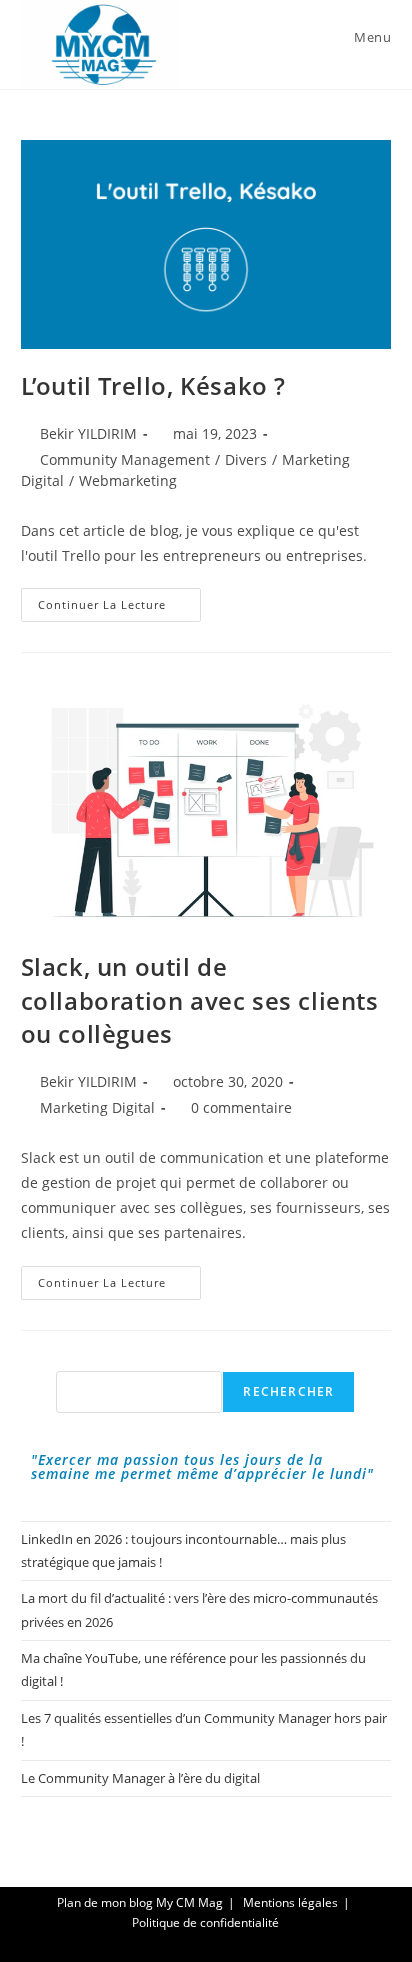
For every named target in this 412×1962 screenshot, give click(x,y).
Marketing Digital (97, 1107)
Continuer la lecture (119, 608)
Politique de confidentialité (205, 1922)
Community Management (125, 459)
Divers (246, 459)
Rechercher (288, 1391)
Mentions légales (290, 1902)
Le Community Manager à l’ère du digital (140, 1778)
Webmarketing (128, 480)
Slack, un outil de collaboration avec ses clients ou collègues (200, 1000)
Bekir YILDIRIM (88, 433)
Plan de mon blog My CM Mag (140, 1902)
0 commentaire (241, 1107)
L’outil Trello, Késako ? (153, 385)
